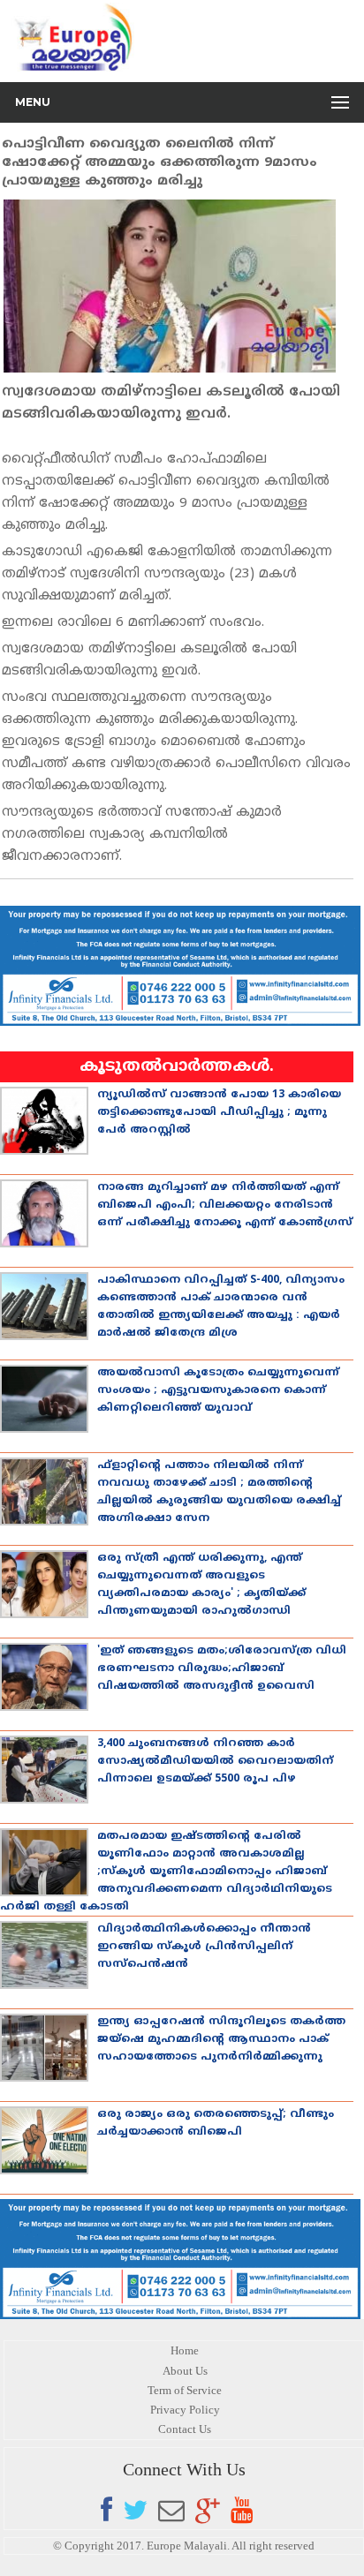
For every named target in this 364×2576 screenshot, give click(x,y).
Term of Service (185, 2390)
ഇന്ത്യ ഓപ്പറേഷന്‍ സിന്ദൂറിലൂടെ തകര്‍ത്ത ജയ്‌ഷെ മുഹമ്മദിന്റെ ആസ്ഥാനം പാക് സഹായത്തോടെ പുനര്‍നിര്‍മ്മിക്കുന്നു (221, 2040)
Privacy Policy (185, 2410)
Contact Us (185, 2429)
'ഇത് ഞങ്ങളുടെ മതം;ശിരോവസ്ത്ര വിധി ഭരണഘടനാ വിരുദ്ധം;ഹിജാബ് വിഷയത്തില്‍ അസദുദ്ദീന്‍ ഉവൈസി (222, 1669)
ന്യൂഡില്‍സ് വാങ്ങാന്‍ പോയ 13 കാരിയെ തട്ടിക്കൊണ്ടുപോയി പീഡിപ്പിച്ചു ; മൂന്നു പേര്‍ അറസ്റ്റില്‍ (219, 1113)
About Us (185, 2371)
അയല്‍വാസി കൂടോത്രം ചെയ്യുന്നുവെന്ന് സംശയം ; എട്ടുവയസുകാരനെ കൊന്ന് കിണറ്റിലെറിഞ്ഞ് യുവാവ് (218, 1391)
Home (185, 2350)
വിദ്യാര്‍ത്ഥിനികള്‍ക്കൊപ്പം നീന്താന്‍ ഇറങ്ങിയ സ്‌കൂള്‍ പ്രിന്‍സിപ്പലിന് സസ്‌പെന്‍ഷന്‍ (204, 1947)
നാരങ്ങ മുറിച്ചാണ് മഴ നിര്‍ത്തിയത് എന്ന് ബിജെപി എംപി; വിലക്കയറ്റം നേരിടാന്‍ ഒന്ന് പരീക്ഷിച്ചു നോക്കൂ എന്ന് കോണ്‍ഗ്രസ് (225, 1205)
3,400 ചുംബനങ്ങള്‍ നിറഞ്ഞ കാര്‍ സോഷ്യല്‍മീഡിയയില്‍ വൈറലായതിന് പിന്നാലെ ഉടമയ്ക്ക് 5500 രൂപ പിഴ (215, 1762)
